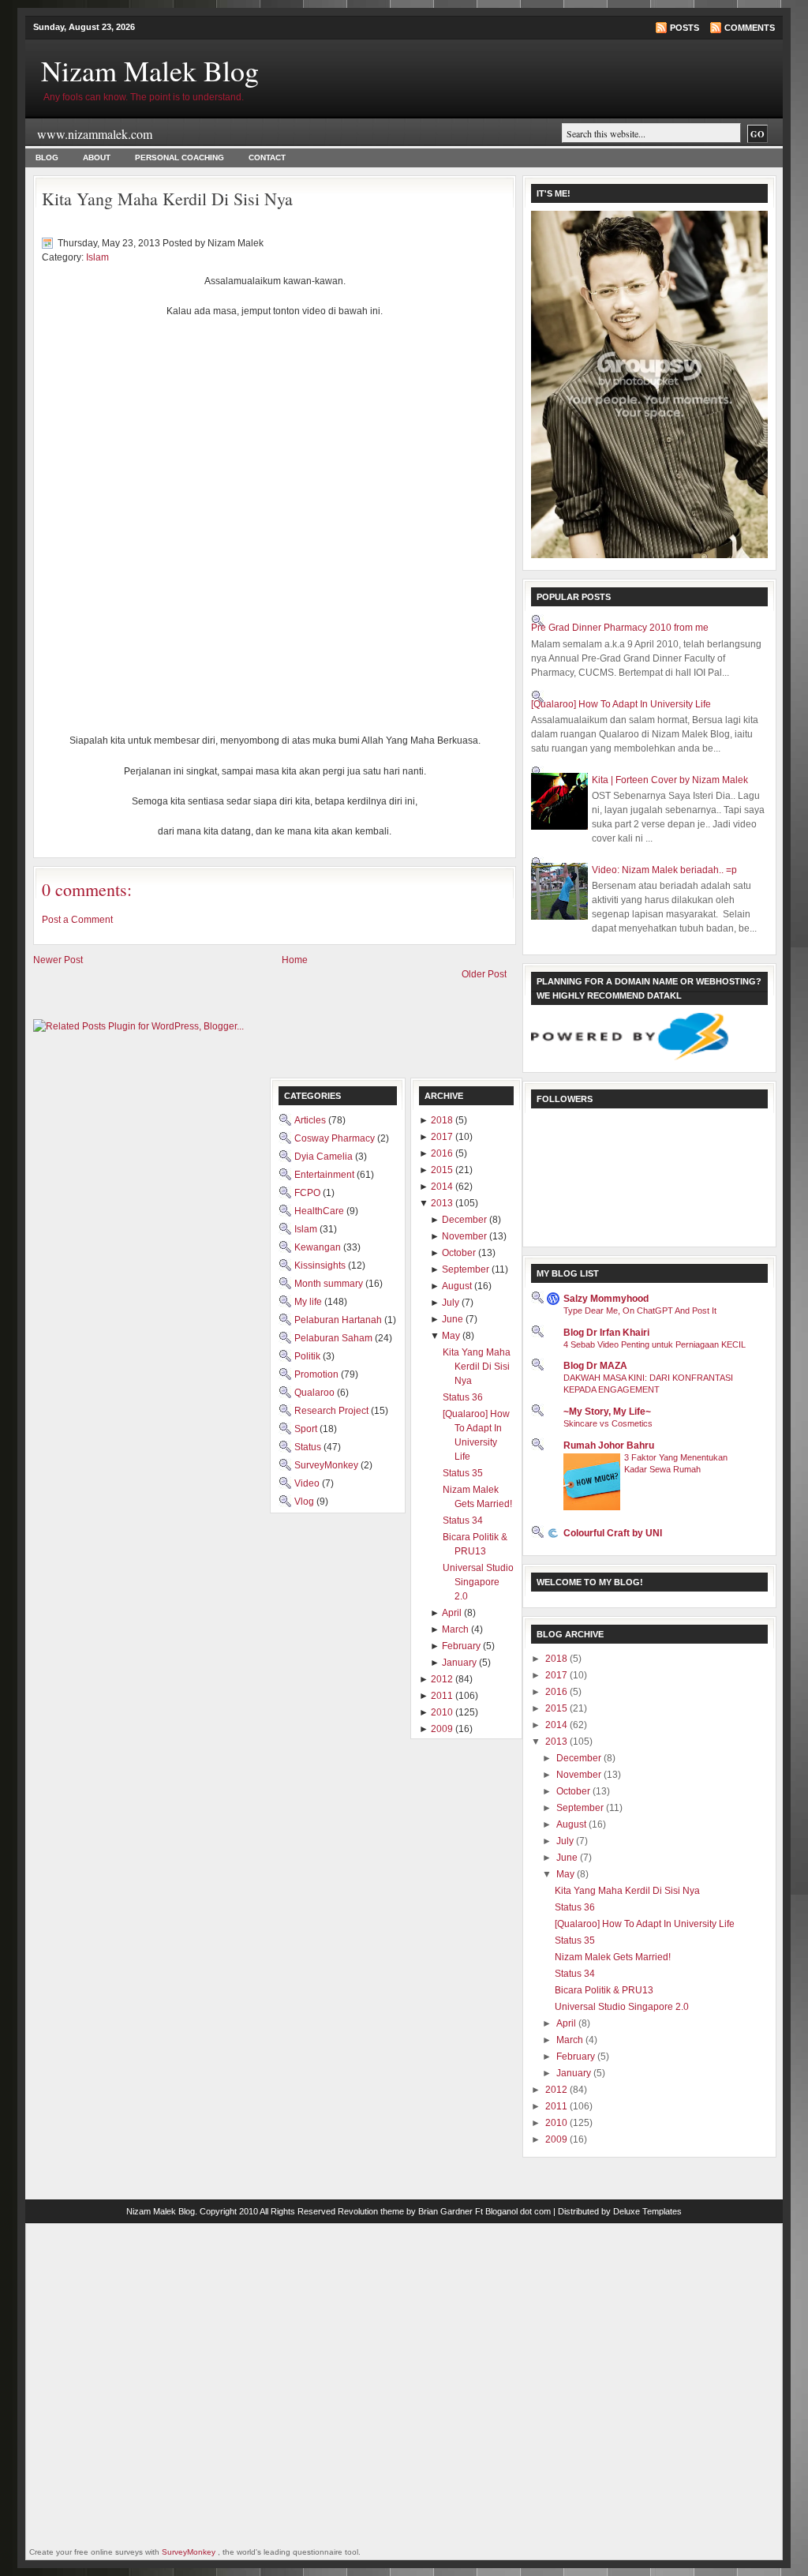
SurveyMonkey (327, 1465)
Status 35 (575, 1940)
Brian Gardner (445, 2211)
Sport (307, 1429)
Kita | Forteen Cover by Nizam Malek (670, 780)
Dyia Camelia (325, 1157)
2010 (557, 2123)
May (567, 1874)
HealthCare (320, 1211)
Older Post (484, 974)
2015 (557, 1708)
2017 (557, 1675)
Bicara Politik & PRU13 (604, 1990)
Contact (267, 157)
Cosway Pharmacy (336, 1138)
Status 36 (575, 1907)
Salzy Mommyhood (606, 1299)
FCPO (309, 1193)
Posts (685, 28)
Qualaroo (316, 1393)
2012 (557, 2090)
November (580, 1775)
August (572, 1824)
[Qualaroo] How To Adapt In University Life (621, 704)
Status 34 (575, 1974)
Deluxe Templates (647, 2211)
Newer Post (58, 960)
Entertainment (325, 1175)
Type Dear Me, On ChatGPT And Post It (640, 1310)
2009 (557, 2139)
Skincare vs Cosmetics (608, 1423)
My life (309, 1302)
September (581, 1808)
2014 (557, 1725)
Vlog (305, 1502)
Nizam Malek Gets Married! (613, 1957)
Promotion (318, 1374)
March (571, 2040)
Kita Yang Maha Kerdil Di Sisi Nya (167, 199)
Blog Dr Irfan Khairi (606, 1333)
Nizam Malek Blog (150, 70)
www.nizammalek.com (95, 134)
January (575, 2073)
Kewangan (319, 1247)
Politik (309, 1356)
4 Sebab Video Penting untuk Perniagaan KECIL (655, 1344)
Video (308, 1483)
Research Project (333, 1411)
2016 (557, 1692)
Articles (311, 1120)
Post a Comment (77, 920)
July (566, 1841)
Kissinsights (321, 1266)
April (567, 2023)
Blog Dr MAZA (595, 1366)
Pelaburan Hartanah (339, 1320)
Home (295, 960)
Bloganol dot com (518, 2211)
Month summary (330, 1284)
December (580, 1758)
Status (309, 1447)
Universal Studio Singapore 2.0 (622, 2007)
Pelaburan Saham (335, 1338)
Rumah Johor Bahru (609, 1445)
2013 (557, 1742)
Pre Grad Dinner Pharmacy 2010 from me (620, 628)
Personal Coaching (180, 157)
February (577, 2057)
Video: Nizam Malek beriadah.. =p (664, 870)
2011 (557, 2106)
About (97, 157)
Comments (750, 28)
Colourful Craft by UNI (613, 1533)
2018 (557, 1659)
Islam (97, 257)
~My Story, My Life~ (607, 1412)
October (574, 1791)
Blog (47, 157)
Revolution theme (371, 2211)
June (568, 1858)
